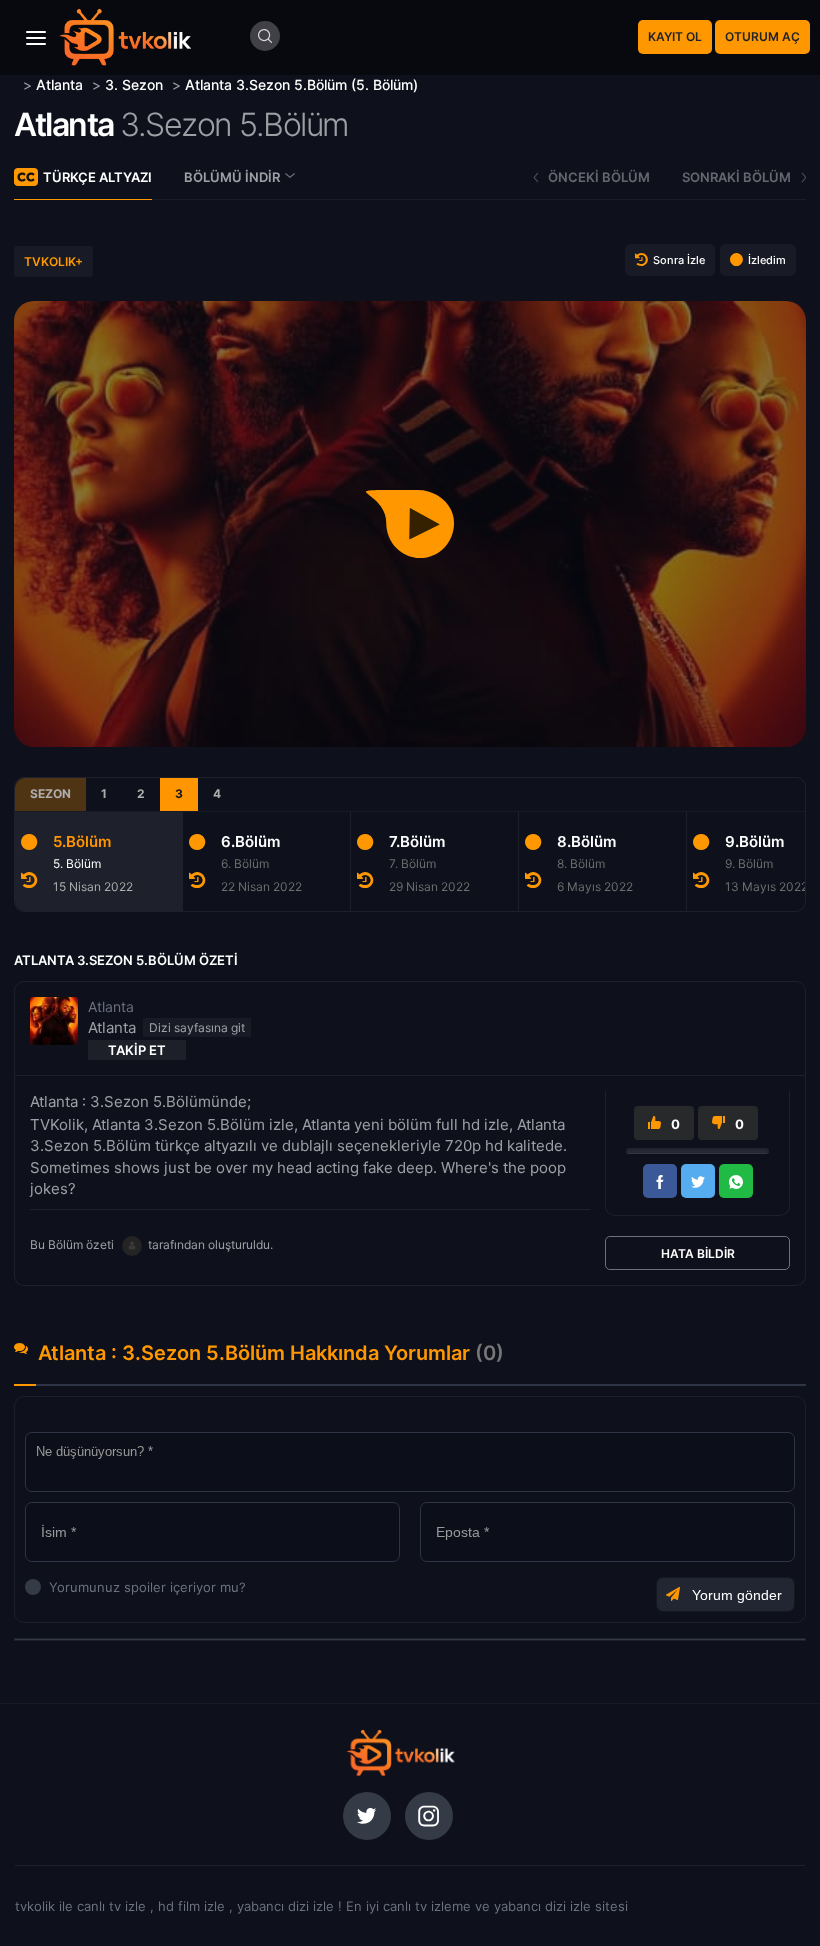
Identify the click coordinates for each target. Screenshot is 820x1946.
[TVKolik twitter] (367, 1816)
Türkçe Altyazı (97, 177)
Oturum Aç (762, 36)
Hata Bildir (698, 1253)
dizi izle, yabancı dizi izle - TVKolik (400, 1753)
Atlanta (64, 124)
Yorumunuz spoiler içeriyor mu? (54, 1587)
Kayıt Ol (675, 36)
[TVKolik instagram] (429, 1816)
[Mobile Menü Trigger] (36, 38)
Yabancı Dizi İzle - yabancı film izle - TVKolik (125, 37)
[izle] (16, 84)
